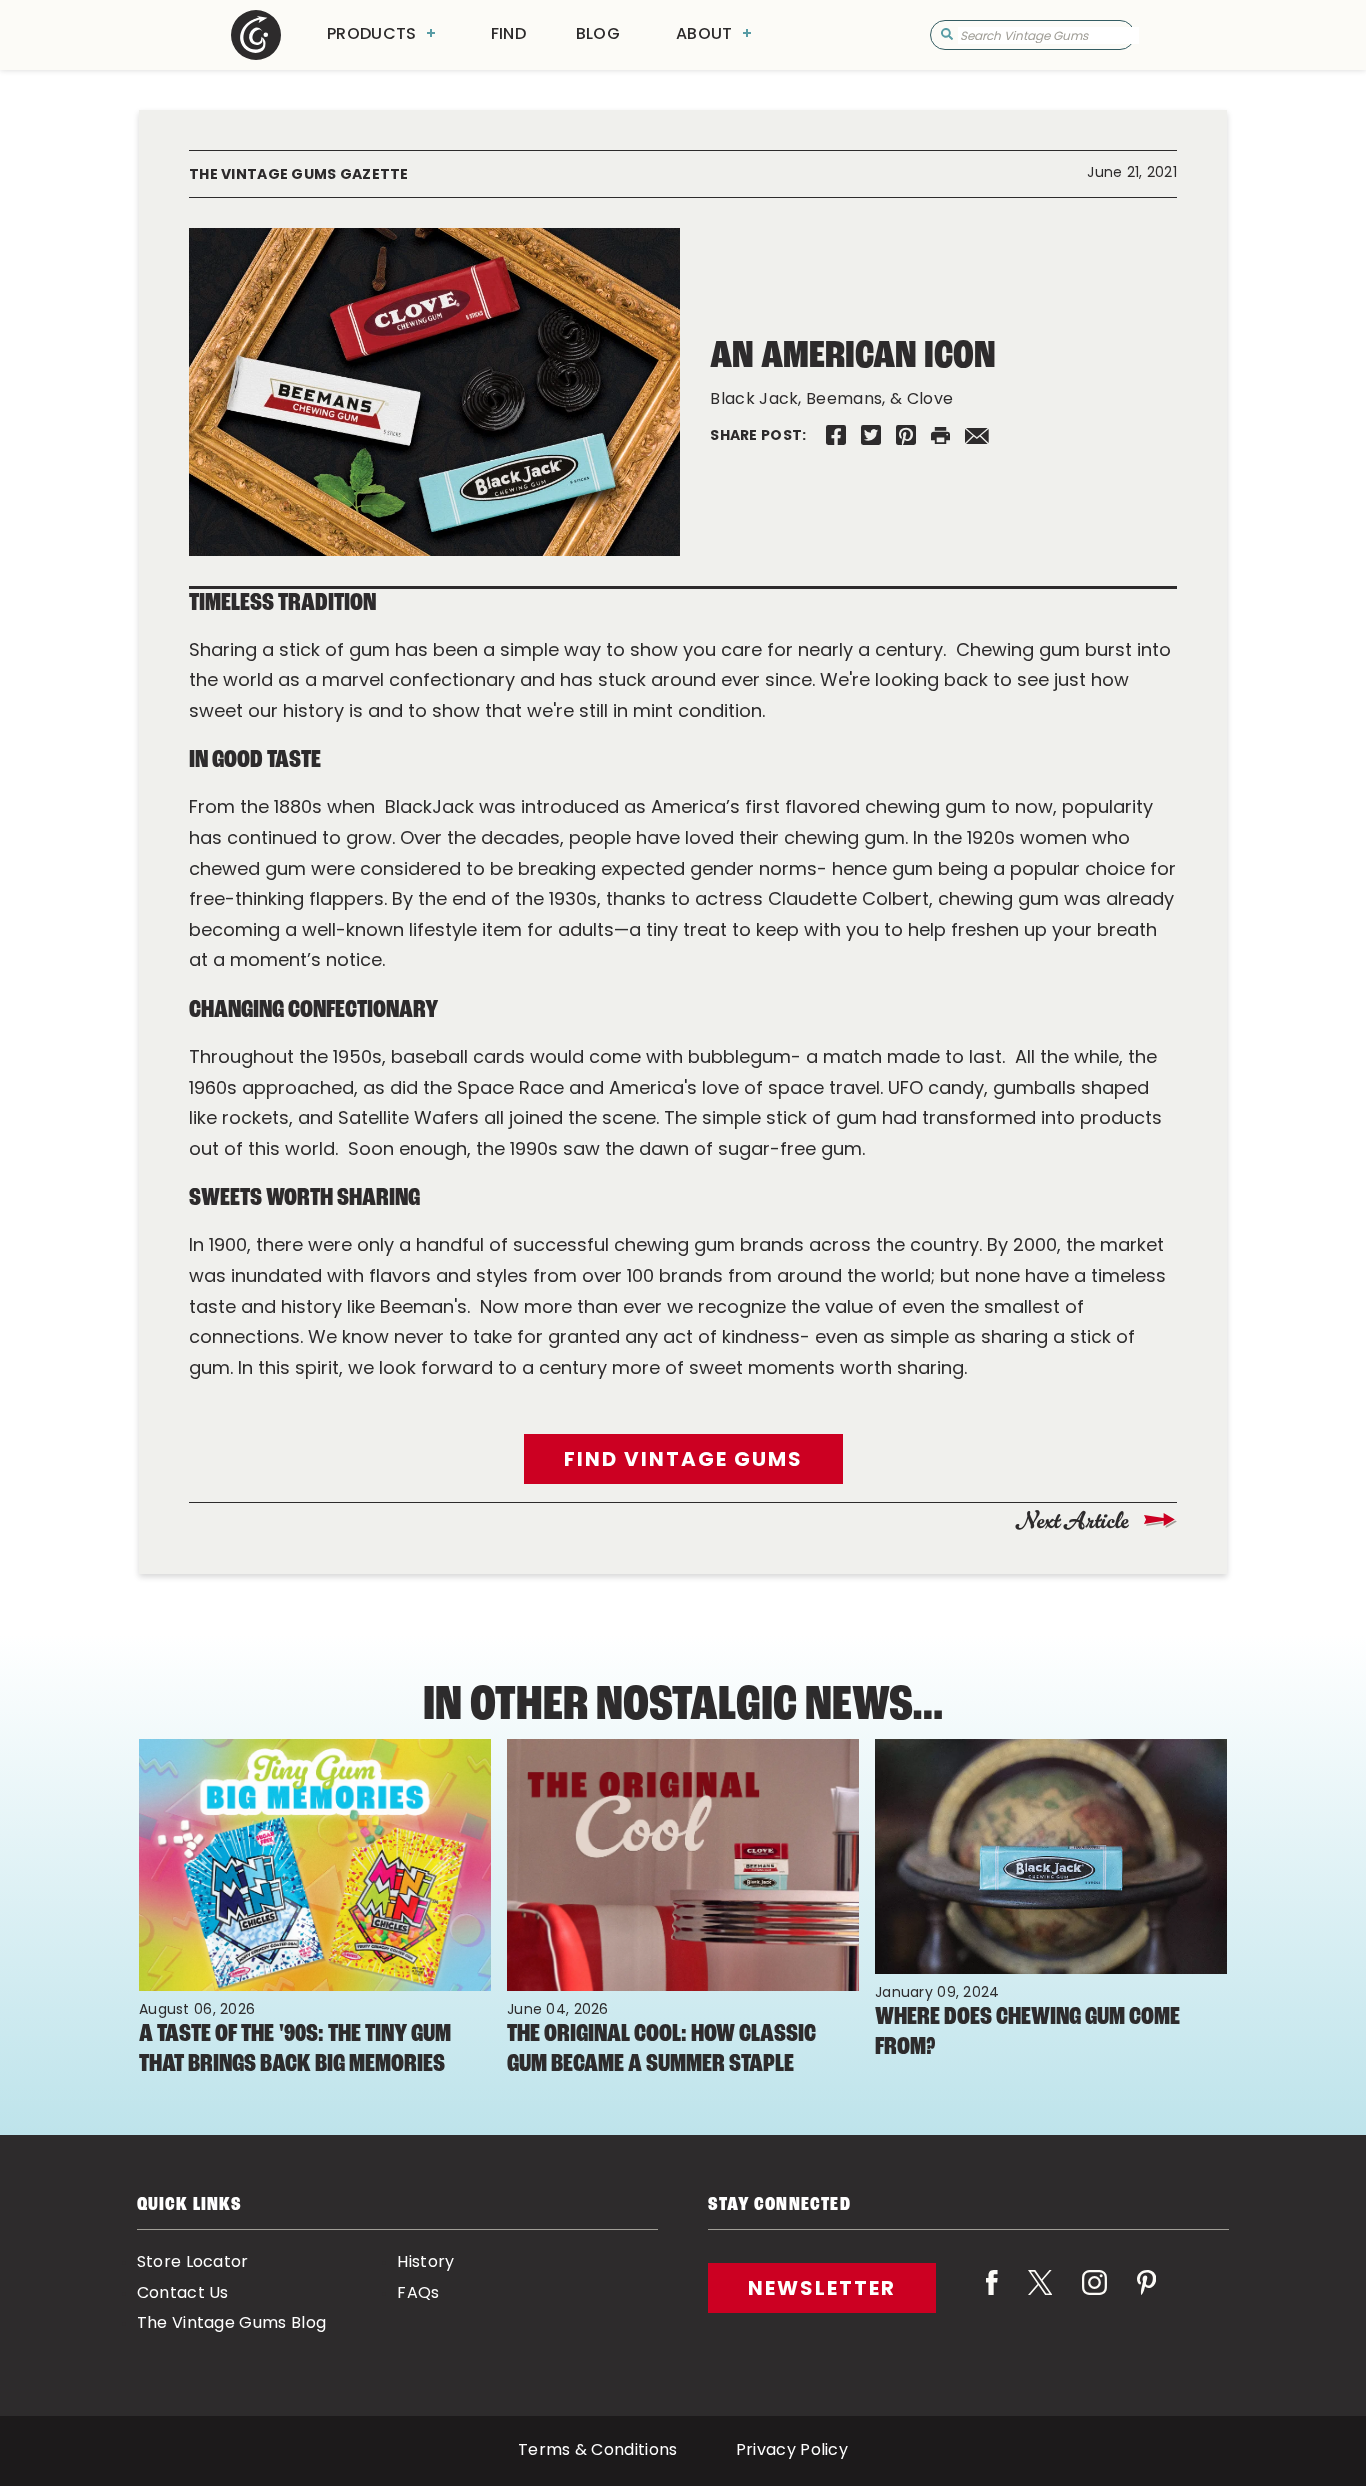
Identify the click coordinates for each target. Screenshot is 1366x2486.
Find (508, 35)
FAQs (418, 2294)
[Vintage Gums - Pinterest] (1146, 2296)
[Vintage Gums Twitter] (871, 435)
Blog (598, 35)
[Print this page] (940, 435)
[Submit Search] (947, 35)
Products (372, 35)
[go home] (256, 35)
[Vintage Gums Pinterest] (906, 435)
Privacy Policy (792, 2451)
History (425, 2263)
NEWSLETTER (822, 2288)
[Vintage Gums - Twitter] (1040, 2296)
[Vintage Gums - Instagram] (1094, 2296)
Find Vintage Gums (683, 1459)
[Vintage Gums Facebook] (836, 435)
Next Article (1075, 1521)
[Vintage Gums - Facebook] (992, 2296)
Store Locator (193, 2263)
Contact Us (183, 2294)
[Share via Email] (977, 435)
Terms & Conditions (598, 2451)
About (704, 35)
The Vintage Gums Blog (232, 2324)
